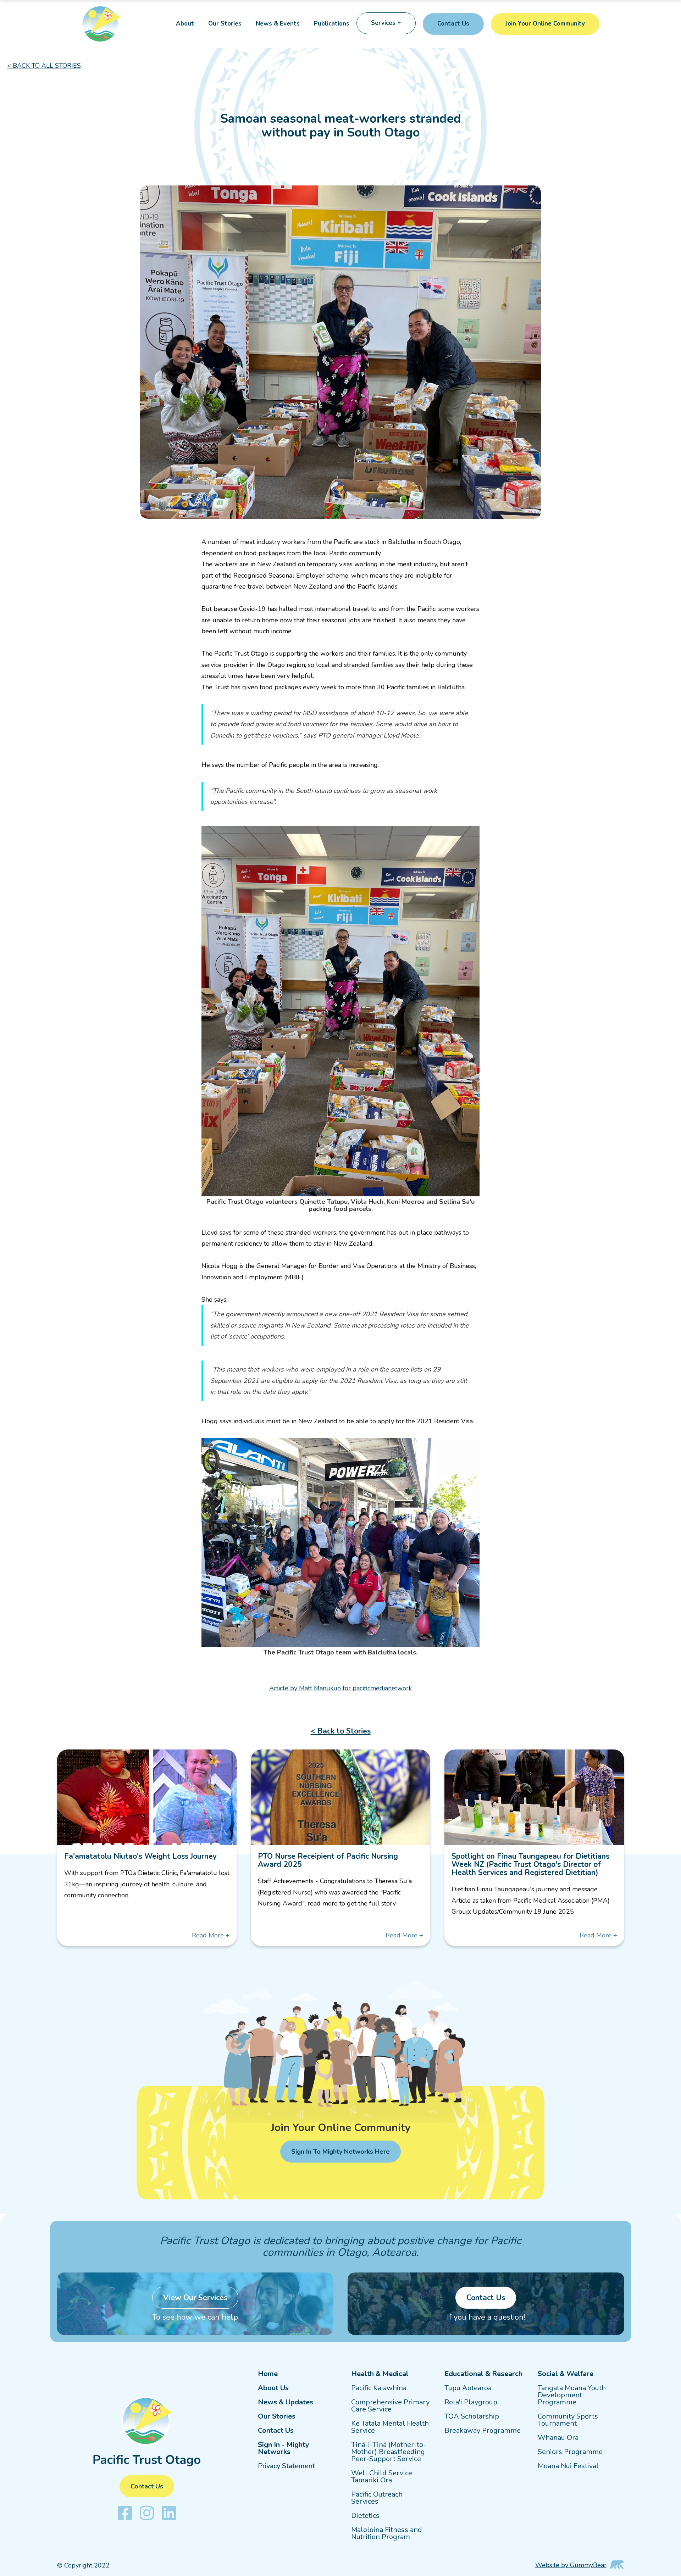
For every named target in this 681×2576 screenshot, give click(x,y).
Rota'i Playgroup (471, 2402)
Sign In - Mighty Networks (284, 2448)
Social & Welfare (566, 2374)
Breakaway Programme (483, 2431)
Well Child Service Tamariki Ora (382, 2477)
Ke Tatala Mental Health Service (390, 2427)
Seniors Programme (570, 2452)
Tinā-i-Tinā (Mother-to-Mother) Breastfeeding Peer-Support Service (389, 2452)
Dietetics (365, 2516)
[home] (108, 24)
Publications (332, 24)
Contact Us (276, 2431)
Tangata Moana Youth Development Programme (572, 2395)
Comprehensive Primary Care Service (390, 2406)
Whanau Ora (558, 2438)
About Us (273, 2388)
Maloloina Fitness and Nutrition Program (387, 2533)
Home (268, 2374)
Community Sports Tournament (568, 2420)
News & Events (278, 24)
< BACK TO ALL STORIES (44, 66)
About (185, 24)
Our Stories (225, 24)
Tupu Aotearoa (468, 2388)
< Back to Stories (341, 1731)
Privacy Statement (286, 2466)
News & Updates (286, 2402)
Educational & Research (483, 2374)
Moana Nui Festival (568, 2466)
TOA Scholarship (472, 2416)
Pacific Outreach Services (377, 2498)
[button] (386, 24)
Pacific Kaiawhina (379, 2388)
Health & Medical (380, 2374)
